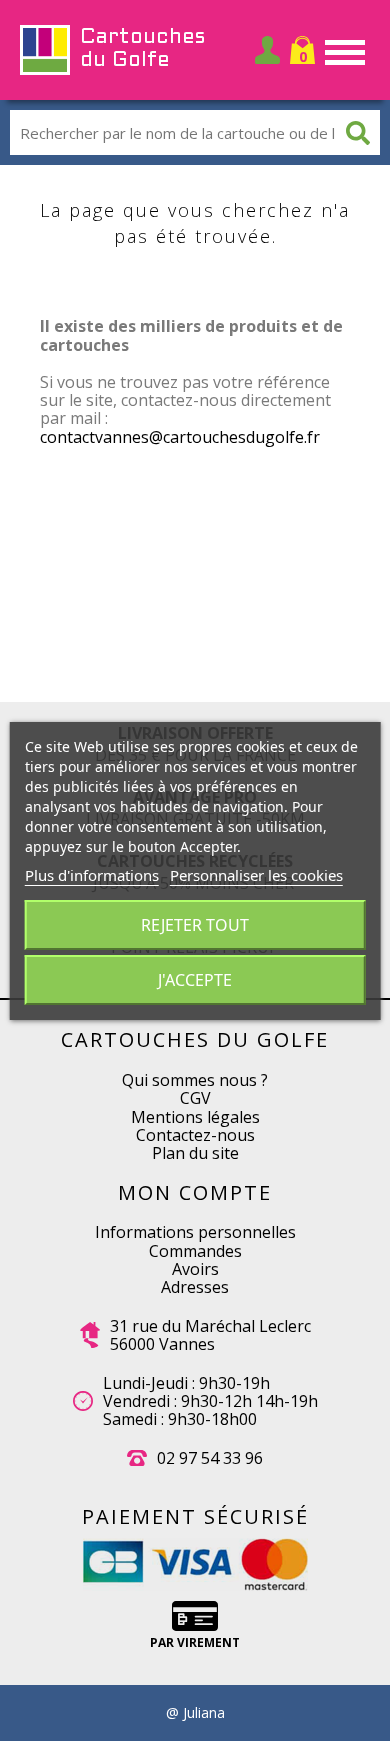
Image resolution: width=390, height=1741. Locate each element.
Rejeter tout (195, 925)
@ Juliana (195, 1713)
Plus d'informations (92, 875)
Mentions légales (195, 1117)
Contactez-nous (195, 1135)
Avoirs (195, 1269)
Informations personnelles (195, 1232)
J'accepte (195, 980)
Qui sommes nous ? (195, 1080)
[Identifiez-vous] (267, 50)
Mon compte (195, 1192)
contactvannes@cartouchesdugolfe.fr (180, 437)
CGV (195, 1098)
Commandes (195, 1251)
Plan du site (195, 1153)
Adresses (195, 1287)
